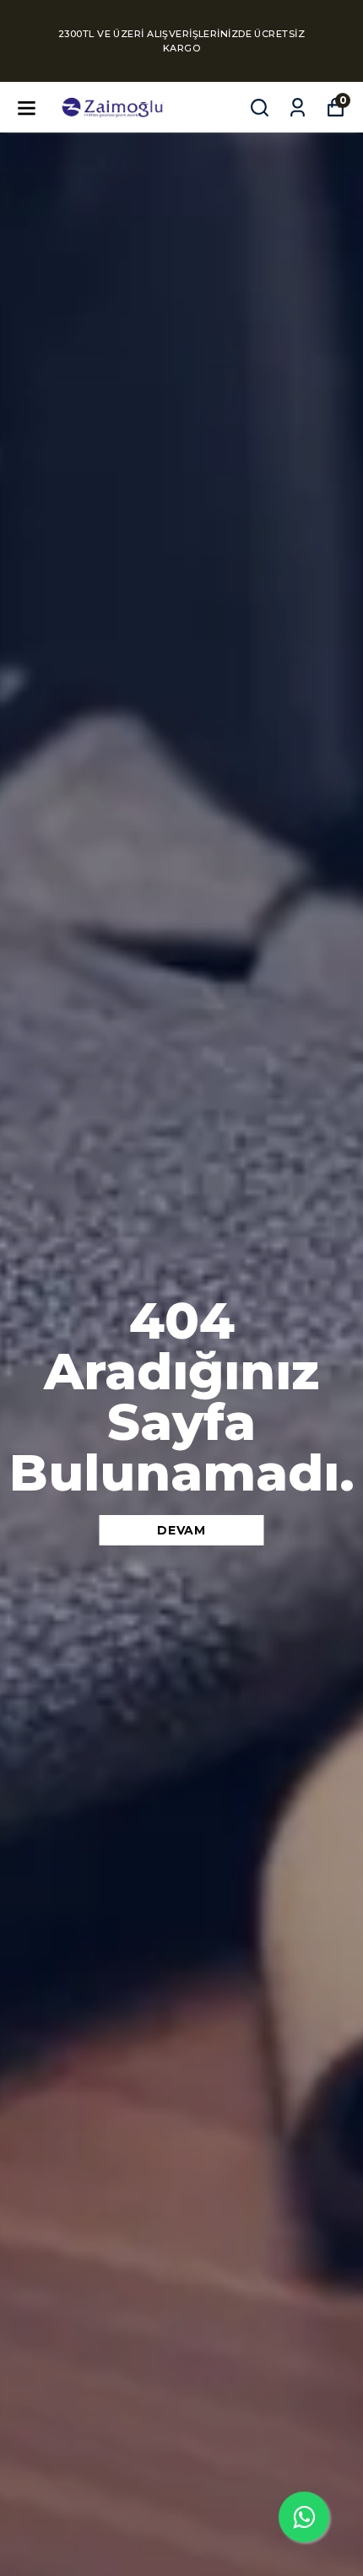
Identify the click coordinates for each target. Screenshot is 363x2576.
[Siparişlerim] (298, 108)
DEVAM (181, 1530)
